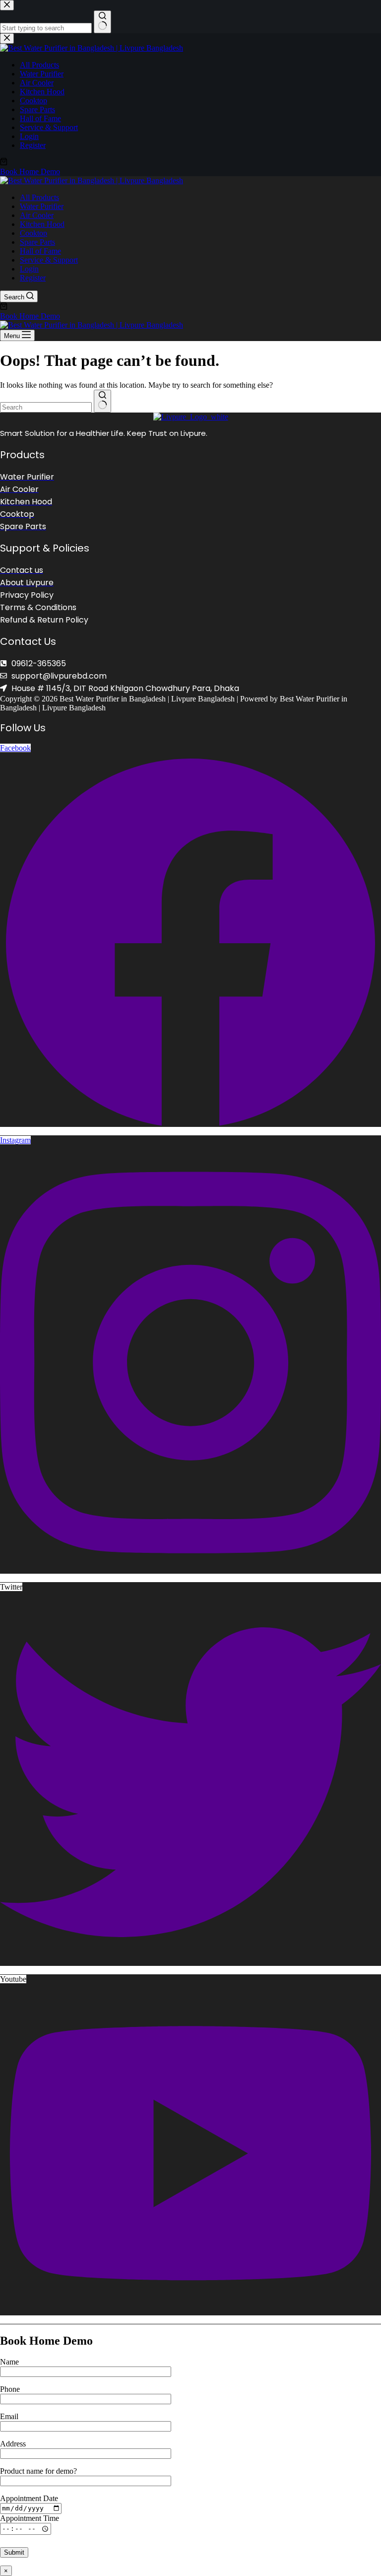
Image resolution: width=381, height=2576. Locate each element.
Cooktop (33, 233)
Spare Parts (37, 242)
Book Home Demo (30, 316)
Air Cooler (37, 215)
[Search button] (102, 401)
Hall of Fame (40, 251)
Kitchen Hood (42, 224)
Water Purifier (42, 206)
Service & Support (49, 260)
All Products (39, 197)
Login (29, 269)
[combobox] (46, 407)
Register (33, 278)
